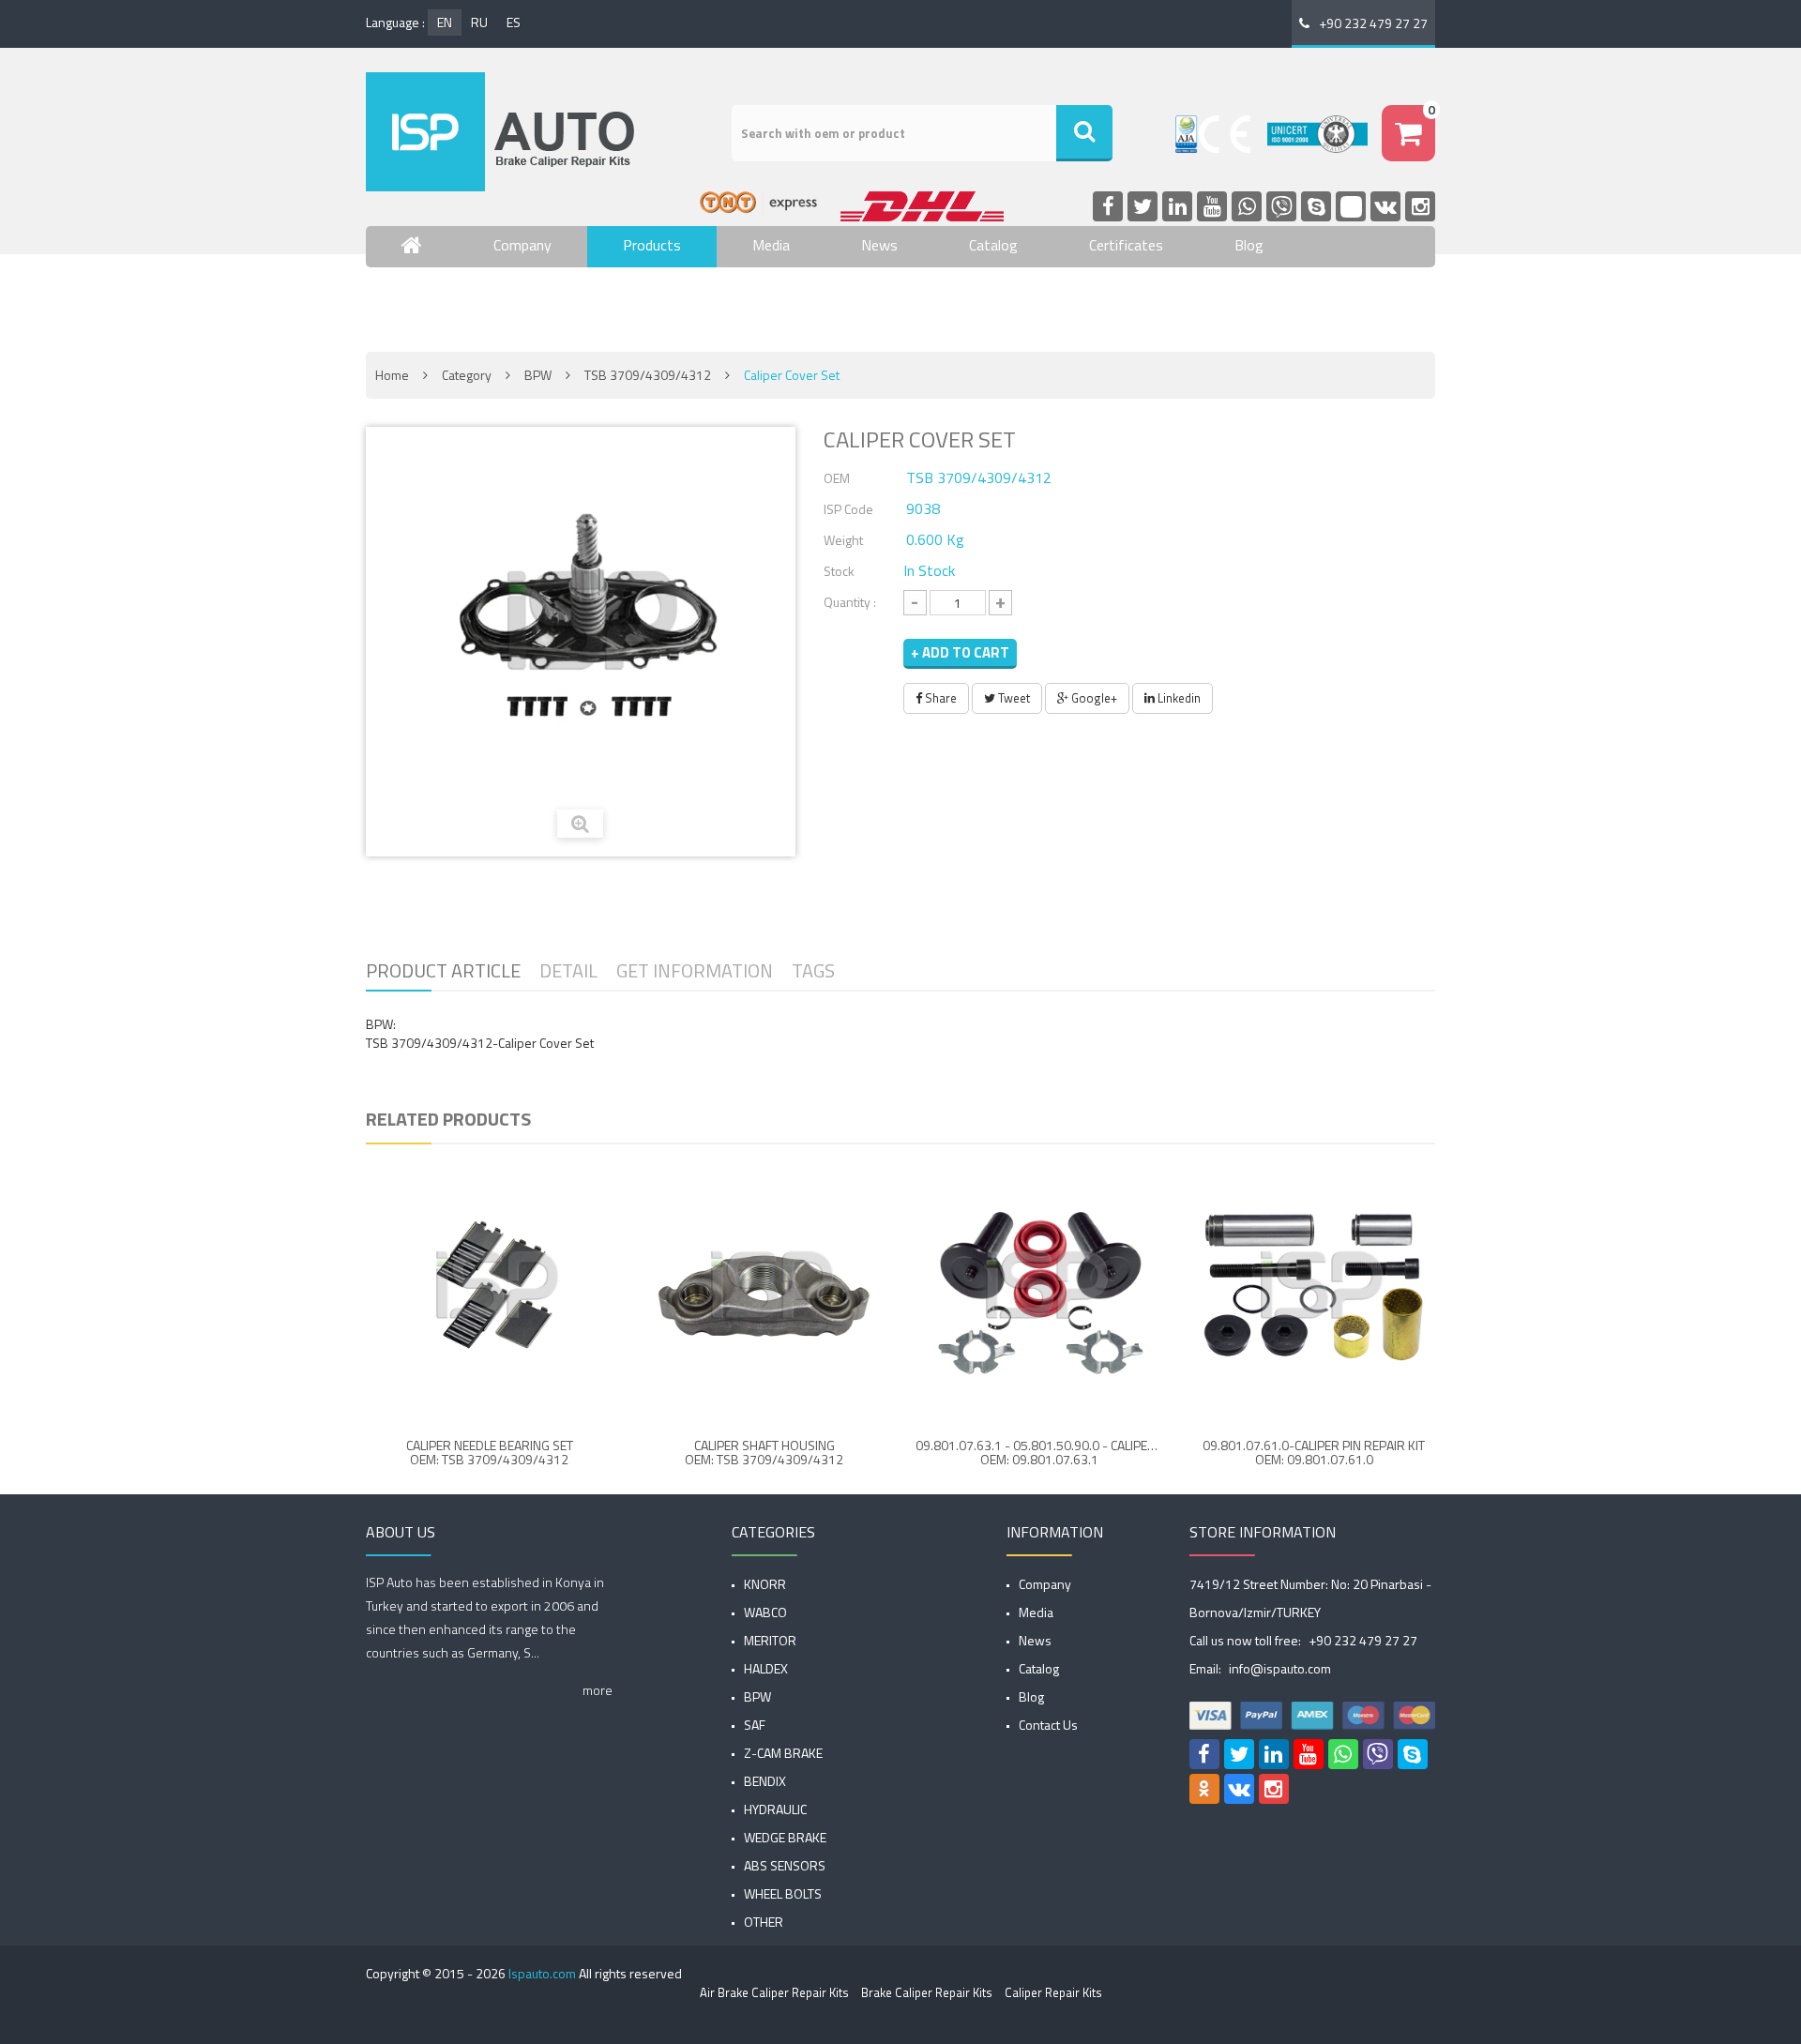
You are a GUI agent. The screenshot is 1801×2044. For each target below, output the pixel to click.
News (879, 245)
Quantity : (850, 602)
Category (467, 375)
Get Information (695, 970)
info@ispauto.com (1280, 1668)
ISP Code (848, 509)
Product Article (443, 970)
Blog (1249, 245)
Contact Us (437, 300)
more (598, 1690)
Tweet (1013, 698)
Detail (568, 970)
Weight (843, 540)
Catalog (993, 245)
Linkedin (1178, 698)
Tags (813, 970)
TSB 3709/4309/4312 (648, 375)
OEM (837, 478)
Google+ (1093, 698)
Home (392, 375)
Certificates (1126, 245)
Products (652, 245)
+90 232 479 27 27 (1373, 23)
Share (939, 698)
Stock (839, 571)
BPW (538, 375)
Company (522, 245)
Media (771, 245)
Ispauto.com (542, 1973)
